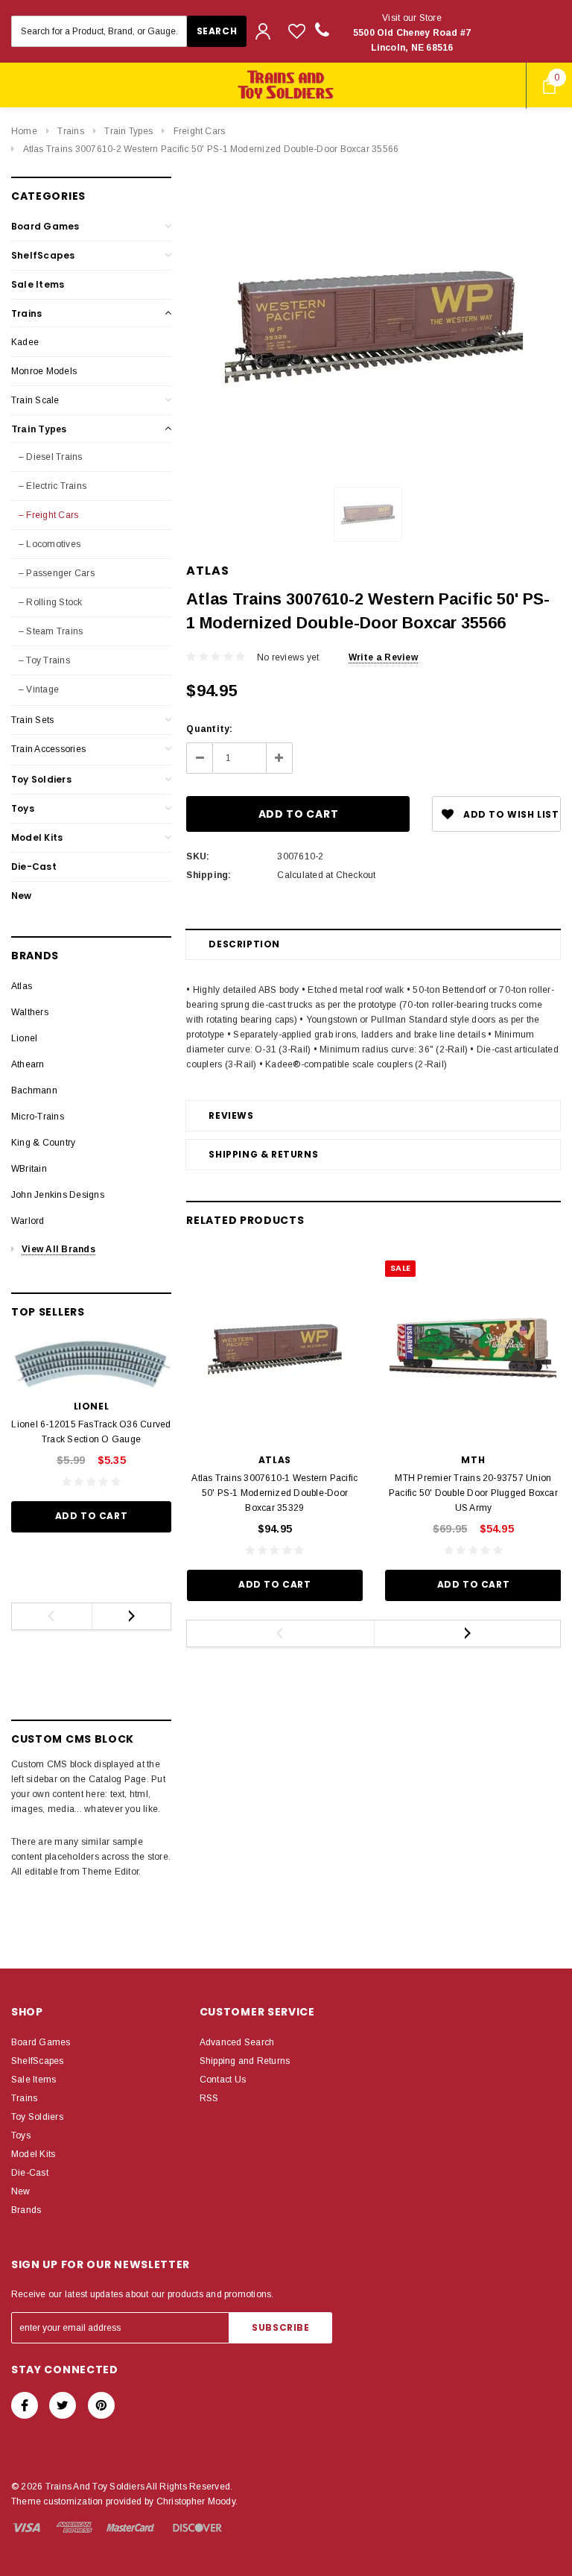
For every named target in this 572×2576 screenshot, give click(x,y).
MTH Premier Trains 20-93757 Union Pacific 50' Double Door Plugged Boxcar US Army (473, 1493)
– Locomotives (50, 544)
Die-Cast (34, 866)
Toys (23, 808)
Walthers (30, 1012)
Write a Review (383, 657)
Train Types (128, 131)
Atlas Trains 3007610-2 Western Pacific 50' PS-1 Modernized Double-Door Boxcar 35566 (211, 149)
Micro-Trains (38, 1117)
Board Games (45, 226)
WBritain (29, 1169)
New (22, 896)
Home (24, 131)
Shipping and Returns (245, 2061)
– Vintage (39, 689)
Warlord (28, 1221)
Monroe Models (44, 371)
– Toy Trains (44, 660)
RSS (209, 2098)
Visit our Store (412, 33)
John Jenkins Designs (58, 1195)
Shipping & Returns (263, 1154)
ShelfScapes (43, 255)
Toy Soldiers (41, 779)
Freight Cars (200, 131)
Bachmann (34, 1090)
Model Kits (37, 837)
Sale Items (38, 284)
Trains (70, 131)
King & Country (43, 1143)
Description (244, 944)
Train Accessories (48, 749)
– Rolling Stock (51, 602)
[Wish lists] (297, 31)
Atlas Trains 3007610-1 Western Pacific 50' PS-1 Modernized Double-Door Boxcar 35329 (274, 1493)
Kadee (25, 342)
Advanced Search (237, 2042)
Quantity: (209, 729)
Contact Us (223, 2080)
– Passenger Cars (57, 573)
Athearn (28, 1064)
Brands (26, 2210)
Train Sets (32, 720)
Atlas (22, 986)
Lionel (24, 1038)
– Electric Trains (53, 486)
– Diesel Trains (51, 457)
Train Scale (35, 400)
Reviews (231, 1115)
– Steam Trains (51, 631)
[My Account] (263, 31)
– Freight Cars (48, 515)
